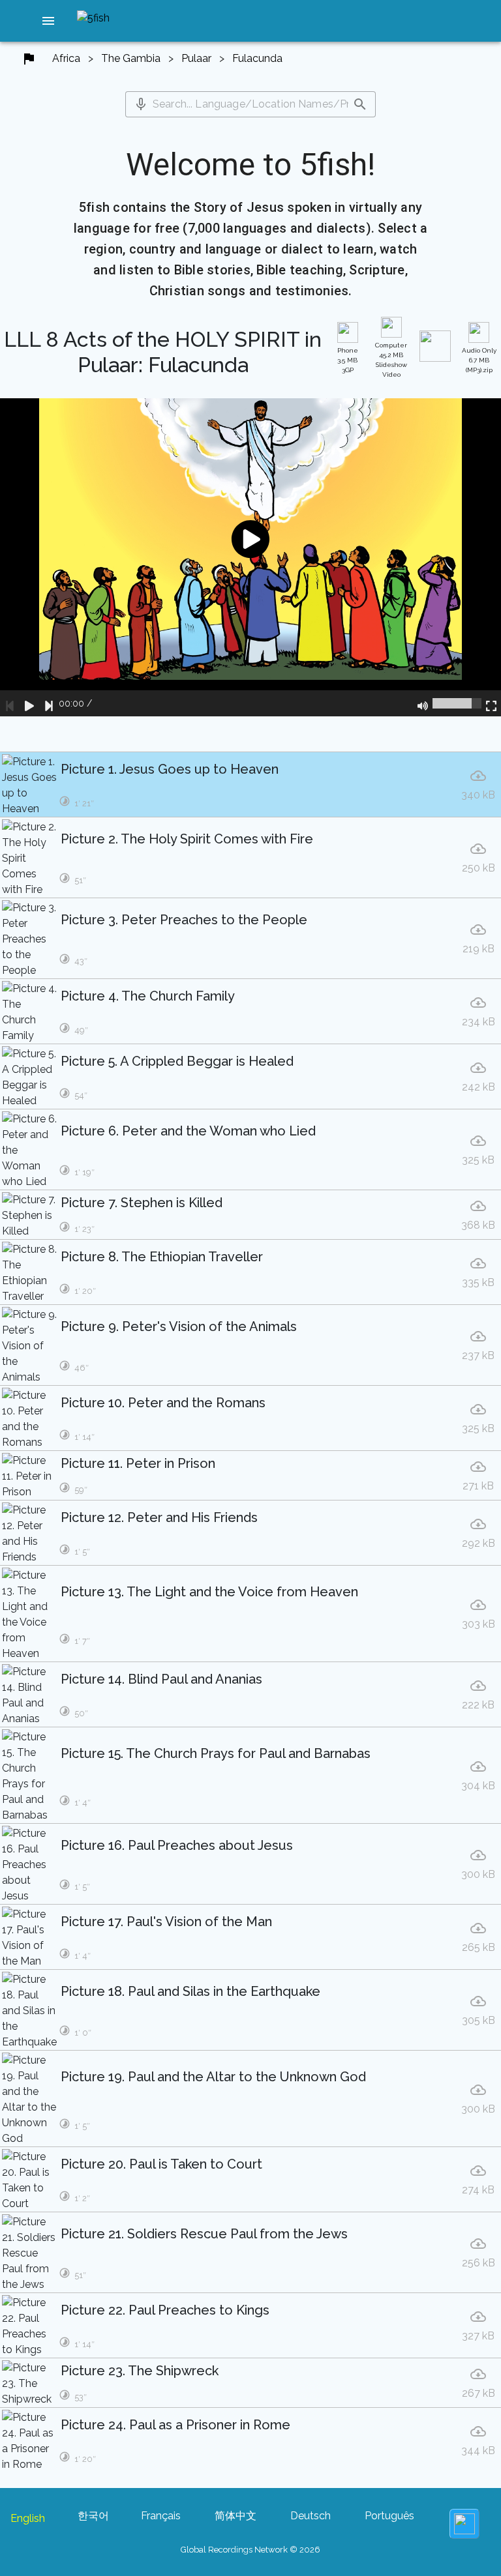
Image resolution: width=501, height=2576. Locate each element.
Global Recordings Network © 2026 (250, 2550)
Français (161, 2516)
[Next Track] (49, 703)
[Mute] (423, 703)
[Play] (29, 703)
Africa (66, 58)
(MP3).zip (479, 360)
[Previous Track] (10, 703)
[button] (48, 21)
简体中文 (235, 2516)
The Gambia (131, 58)
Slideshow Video (391, 360)
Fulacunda (257, 58)
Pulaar (196, 58)
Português (389, 2516)
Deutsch (311, 2516)
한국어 (93, 2516)
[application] (250, 557)
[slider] (457, 703)
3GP (348, 360)
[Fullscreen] (491, 703)
